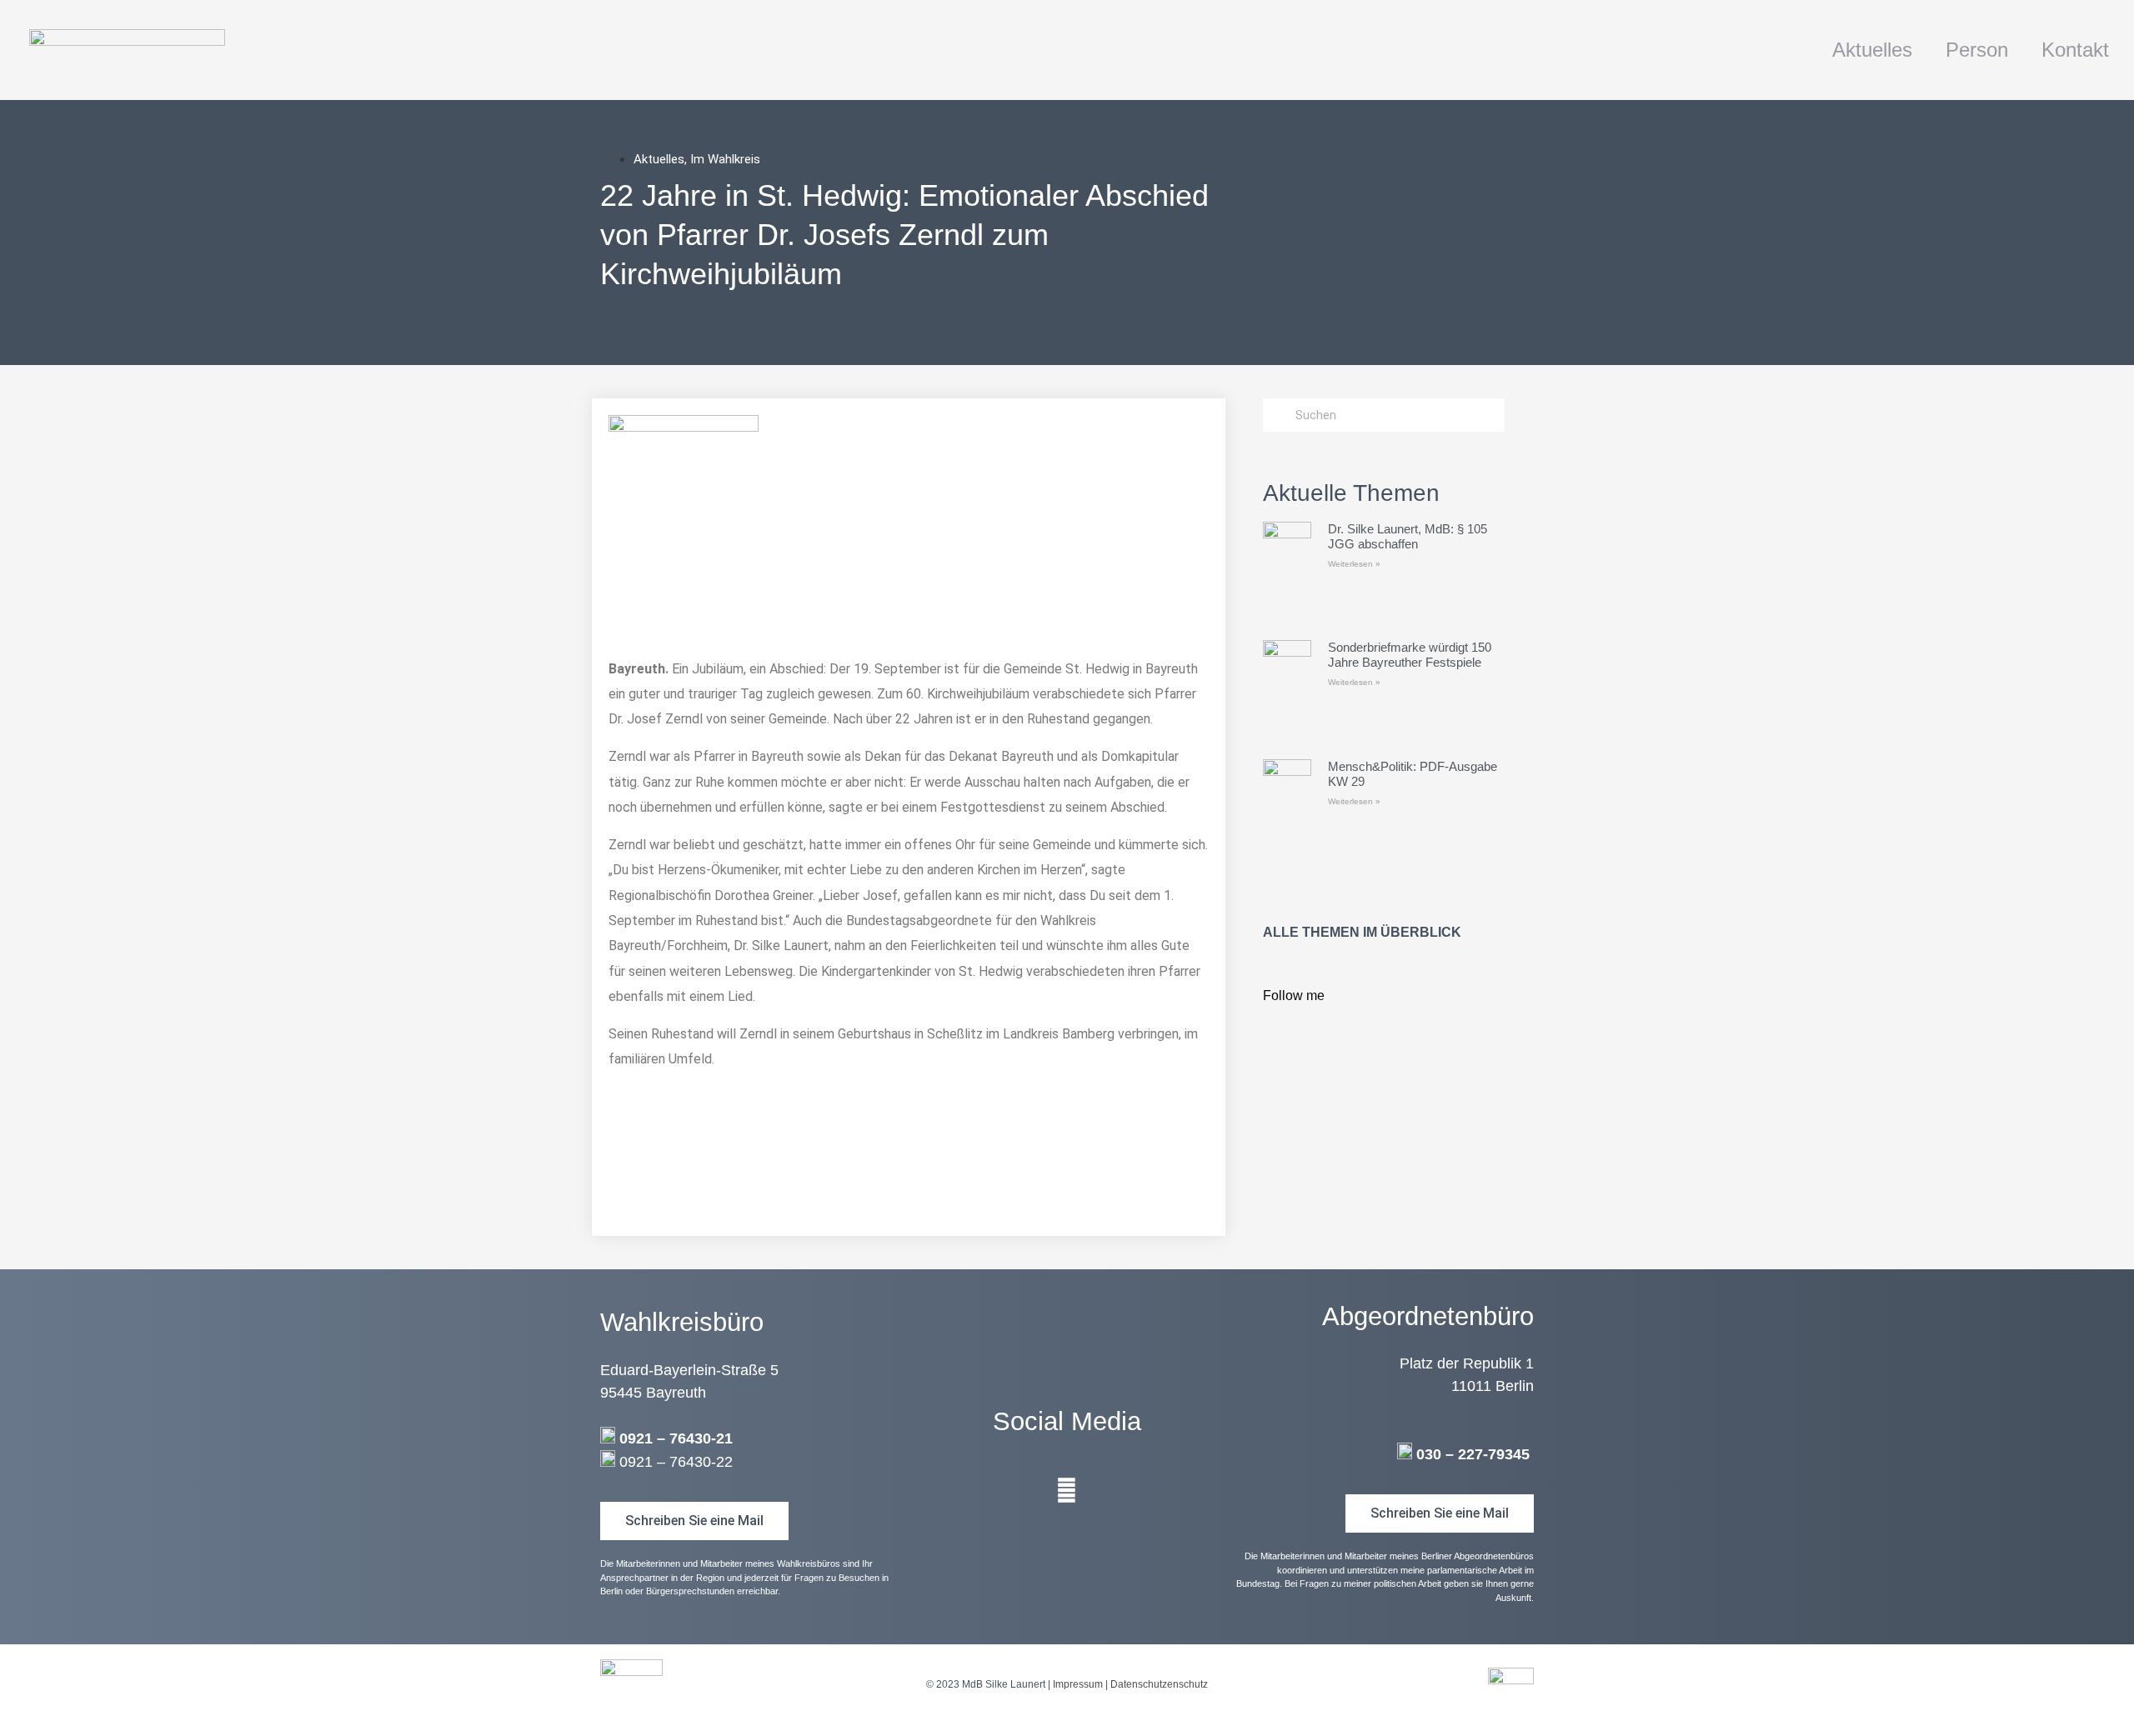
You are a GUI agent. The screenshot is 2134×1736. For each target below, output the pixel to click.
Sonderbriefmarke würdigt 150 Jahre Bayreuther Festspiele (1410, 655)
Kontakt (2075, 50)
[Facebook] (1067, 1491)
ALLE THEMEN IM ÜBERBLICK (1362, 932)
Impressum (1078, 1684)
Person (1977, 50)
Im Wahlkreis (725, 159)
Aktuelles (1872, 50)
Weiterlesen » (1354, 564)
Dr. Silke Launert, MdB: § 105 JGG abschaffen (1408, 536)
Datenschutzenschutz (1159, 1684)
